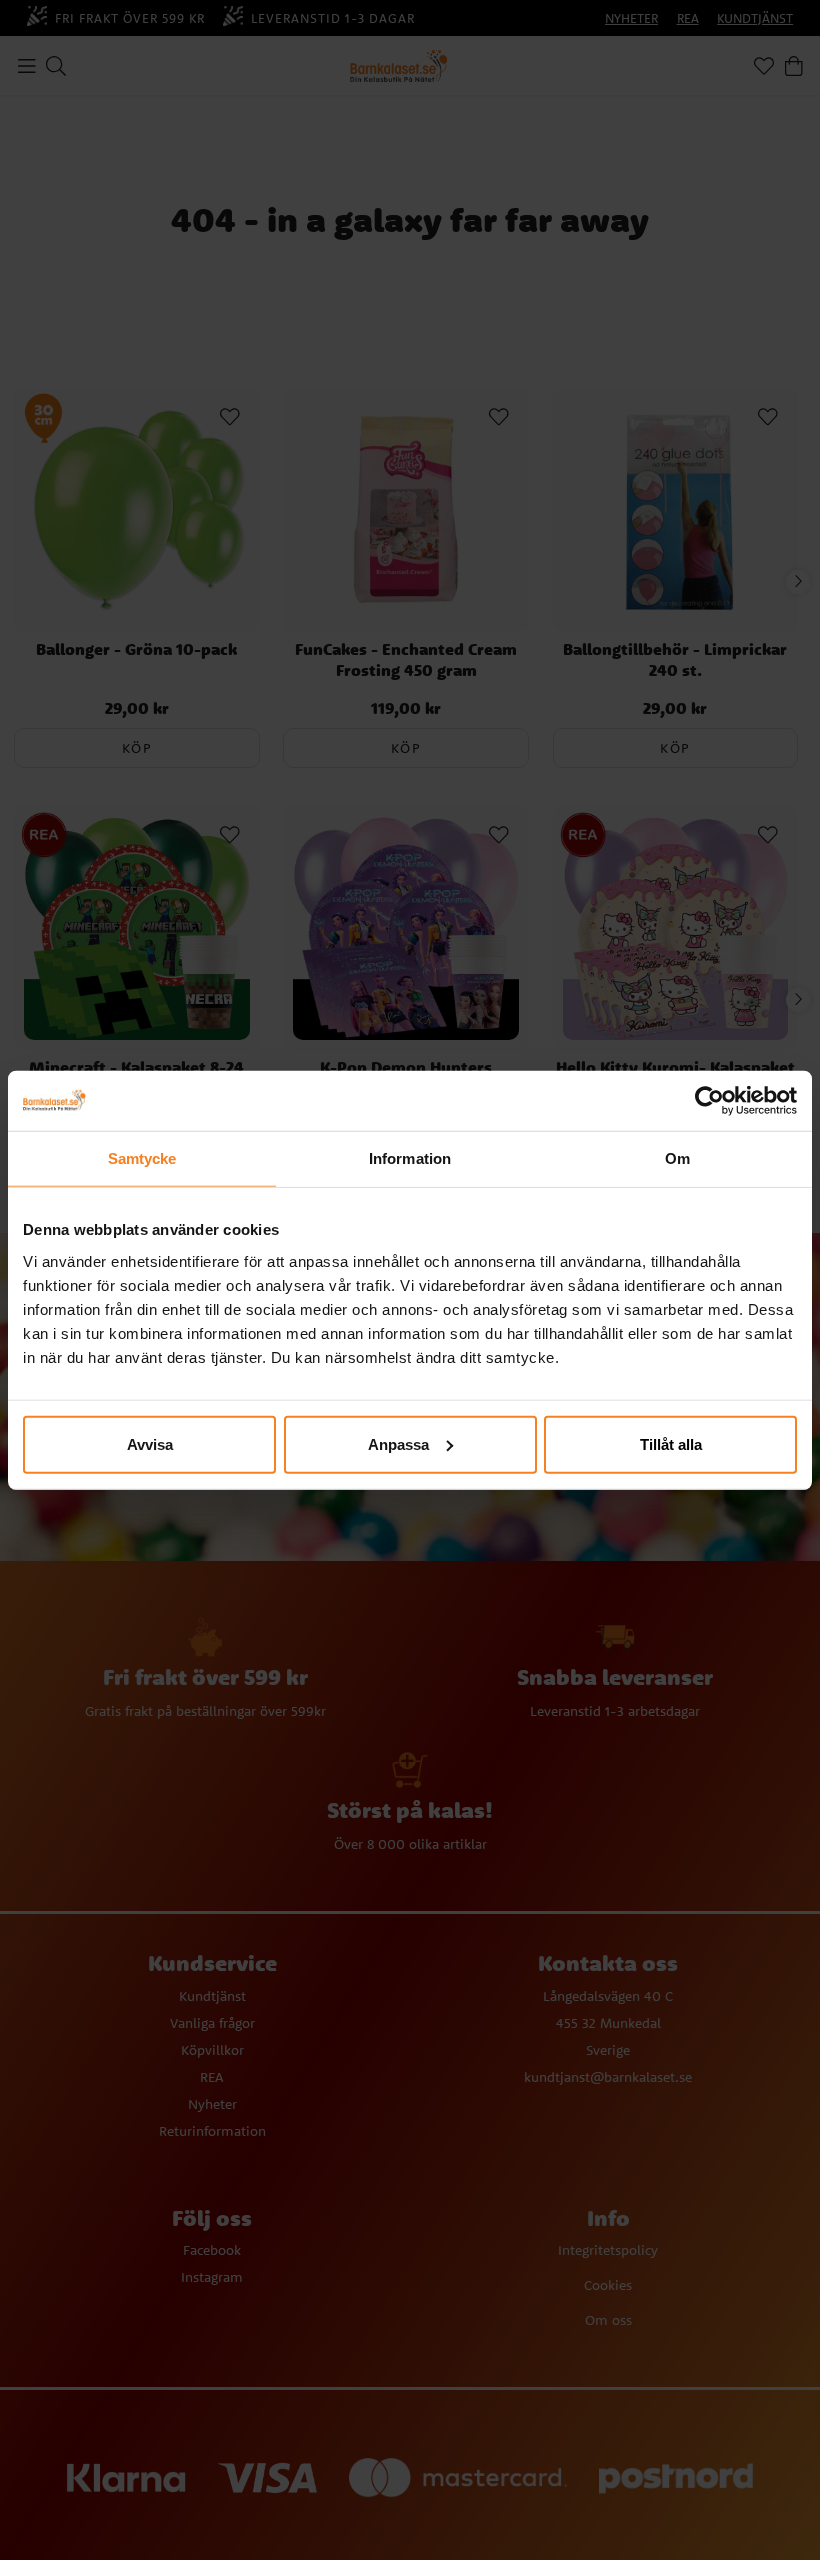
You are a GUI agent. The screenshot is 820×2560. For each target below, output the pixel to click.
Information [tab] (410, 1158)
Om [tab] (677, 1158)
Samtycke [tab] (142, 1158)
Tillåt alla (671, 1443)
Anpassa (398, 1443)
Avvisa (150, 1443)
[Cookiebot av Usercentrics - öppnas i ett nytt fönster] (709, 1101)
